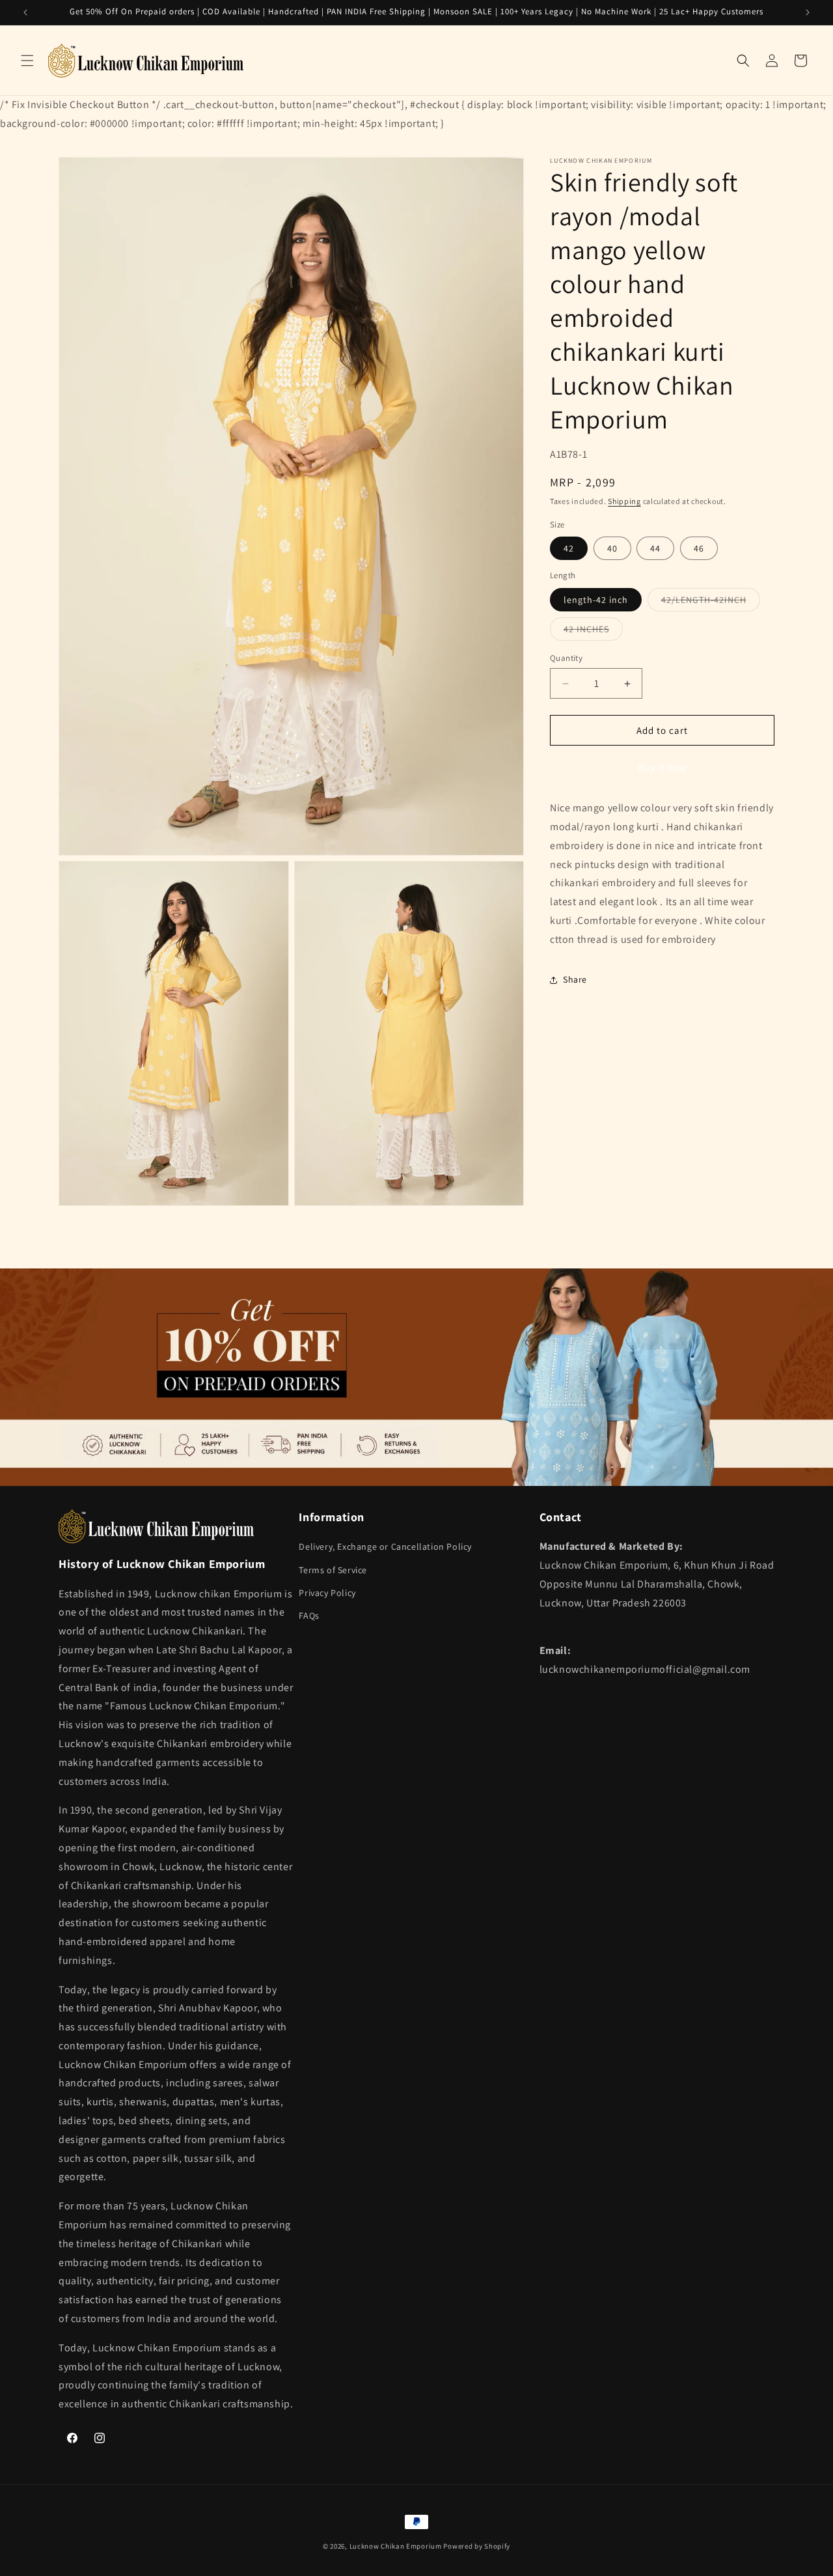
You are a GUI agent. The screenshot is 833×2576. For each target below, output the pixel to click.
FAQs (309, 1616)
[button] (27, 61)
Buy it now (662, 768)
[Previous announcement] (25, 12)
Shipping (624, 502)
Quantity (566, 658)
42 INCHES (593, 632)
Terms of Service (333, 1569)
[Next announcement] (808, 12)
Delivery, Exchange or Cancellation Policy (385, 1547)
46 (699, 549)
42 (569, 549)
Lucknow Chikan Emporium (396, 2546)
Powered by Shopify (477, 2546)
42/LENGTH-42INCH (711, 602)
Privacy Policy (327, 1592)
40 (612, 549)
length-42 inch (596, 600)
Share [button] (575, 979)
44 (655, 549)
